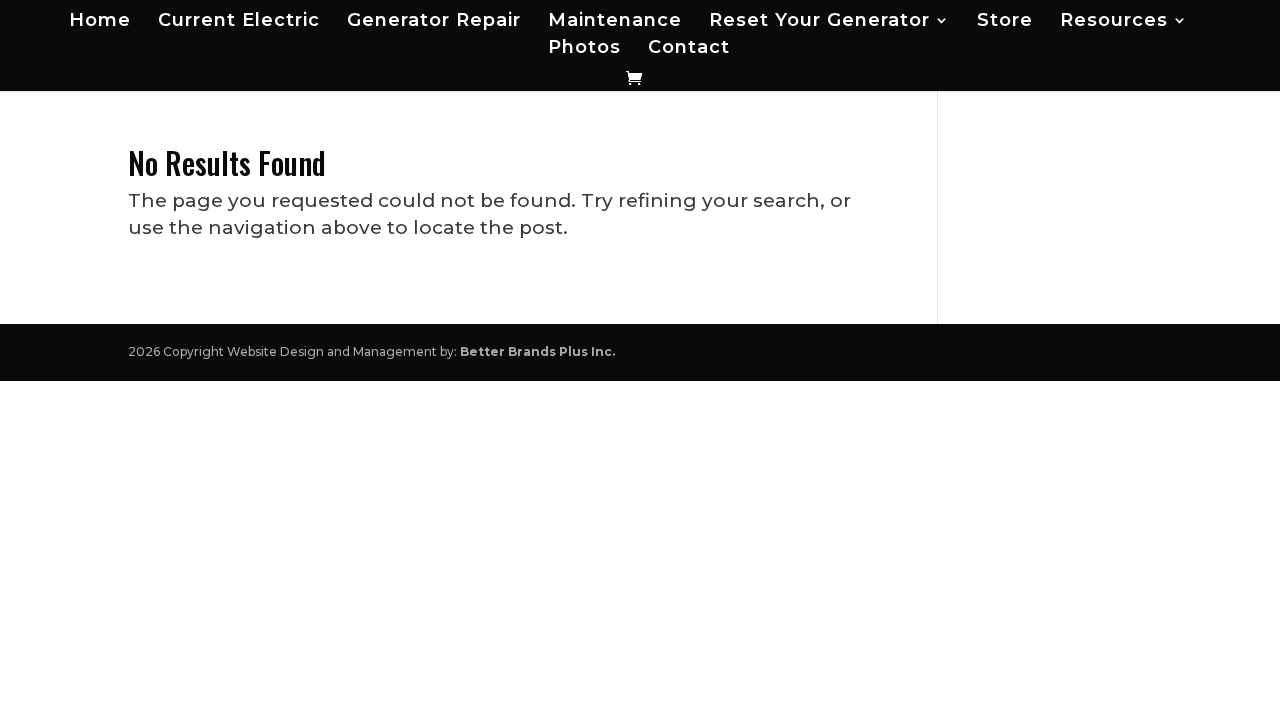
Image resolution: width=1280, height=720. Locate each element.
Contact (689, 49)
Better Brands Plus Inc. (537, 351)
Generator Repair (434, 22)
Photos (584, 49)
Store (1005, 22)
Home (100, 22)
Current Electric (239, 22)
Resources (1114, 22)
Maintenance (615, 22)
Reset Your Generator (819, 22)
